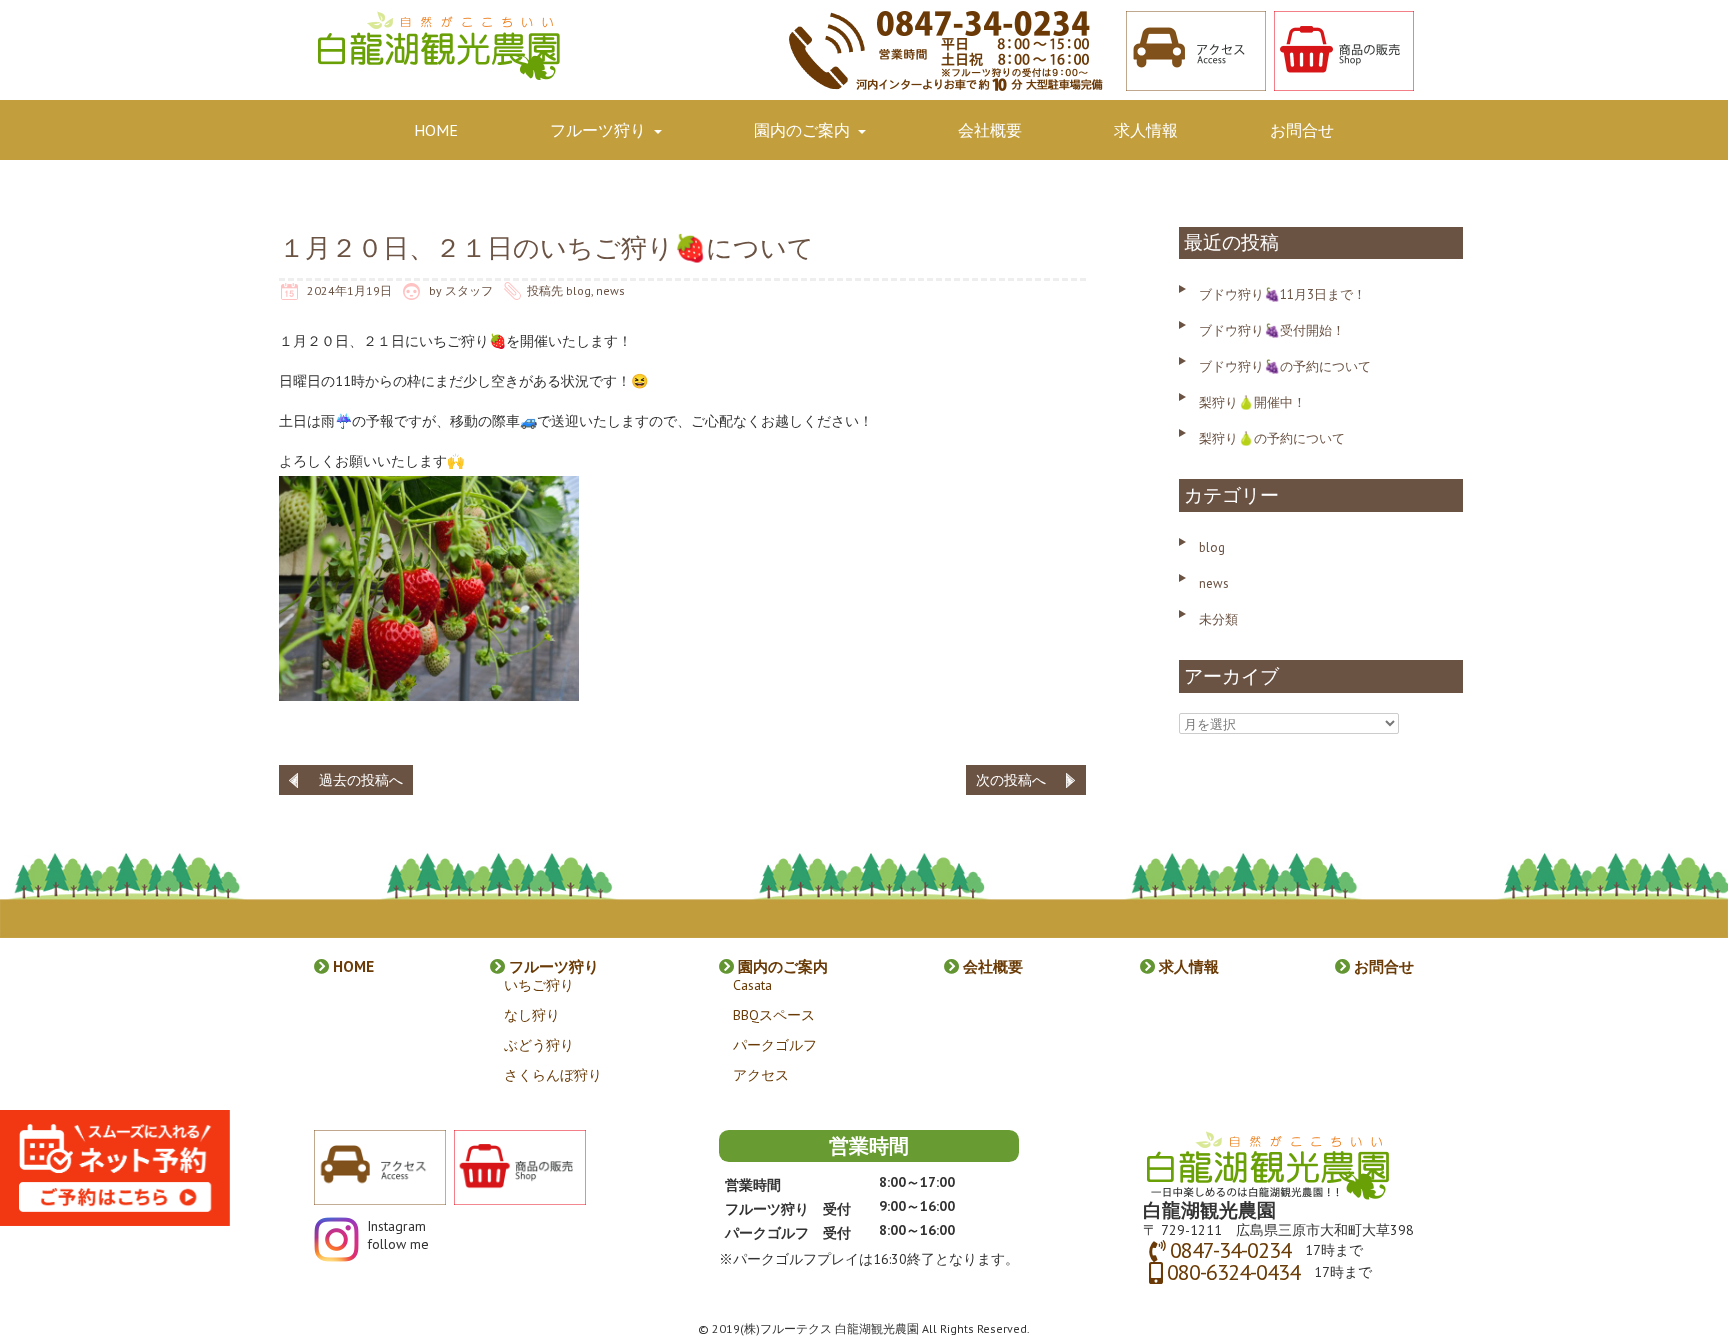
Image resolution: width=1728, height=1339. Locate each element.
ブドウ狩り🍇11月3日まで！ (1282, 294)
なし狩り (532, 1015)
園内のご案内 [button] (804, 130)
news (610, 290)
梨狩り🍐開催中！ (1252, 402)
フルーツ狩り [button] (600, 130)
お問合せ (1302, 130)
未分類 (1218, 619)
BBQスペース (774, 1015)
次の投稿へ (1011, 780)
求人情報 (1146, 130)
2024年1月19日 (349, 290)
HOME (436, 130)
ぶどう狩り (539, 1045)
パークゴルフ (775, 1045)
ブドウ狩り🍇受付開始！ (1272, 330)
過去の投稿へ (361, 780)
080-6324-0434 (1233, 1272)
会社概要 (990, 130)
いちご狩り (539, 985)
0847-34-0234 (1230, 1250)
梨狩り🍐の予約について (1272, 438)
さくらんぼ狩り (553, 1075)
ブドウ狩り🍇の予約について (1285, 366)
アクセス (761, 1075)
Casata (752, 985)
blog (578, 290)
